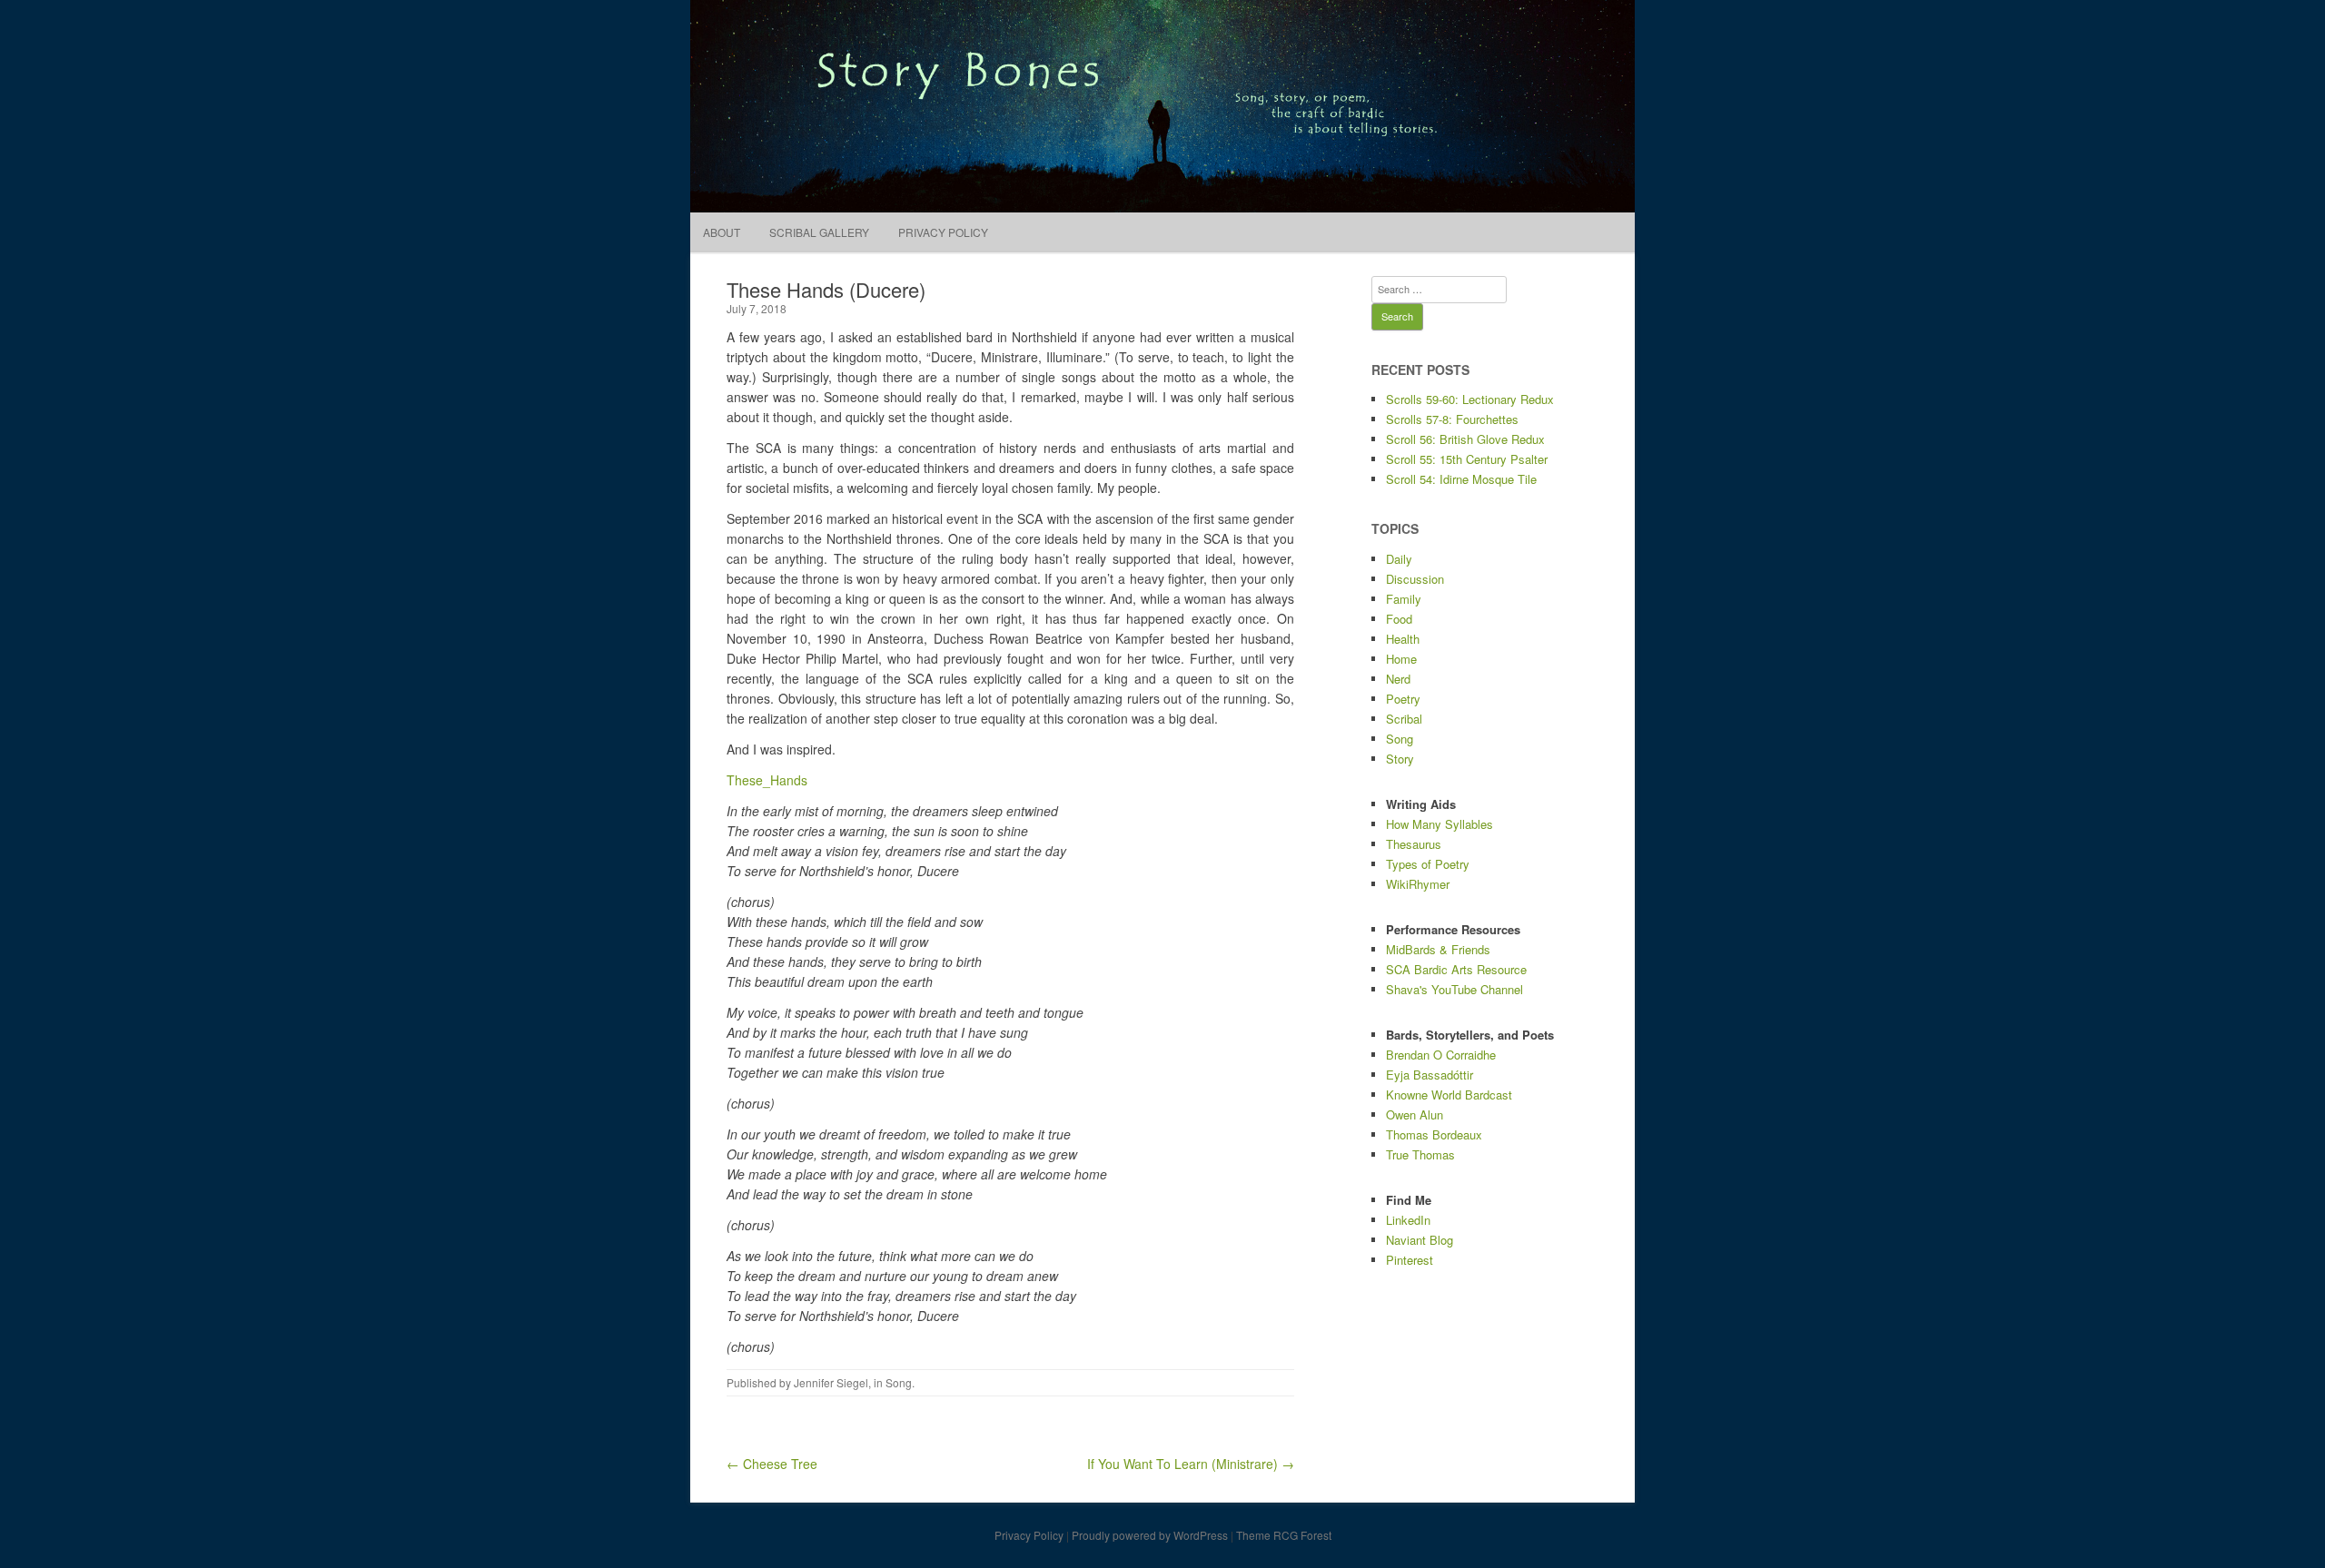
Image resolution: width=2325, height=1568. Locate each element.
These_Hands (767, 780)
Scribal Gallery (819, 232)
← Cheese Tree (772, 1464)
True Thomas (1420, 1154)
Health (1403, 639)
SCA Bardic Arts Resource (1456, 969)
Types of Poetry (1428, 864)
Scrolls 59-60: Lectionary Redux (1470, 399)
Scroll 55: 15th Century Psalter (1467, 459)
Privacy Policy (943, 232)
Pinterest (1410, 1260)
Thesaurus (1414, 844)
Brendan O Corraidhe (1441, 1055)
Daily (1399, 559)
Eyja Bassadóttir (1430, 1075)
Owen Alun (1415, 1114)
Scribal (1404, 719)
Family (1404, 599)
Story (1400, 759)
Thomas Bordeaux (1434, 1134)
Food (1399, 619)
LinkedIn (1408, 1220)
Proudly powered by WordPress (1150, 1535)
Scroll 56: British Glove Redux (1465, 439)
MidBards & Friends (1438, 949)
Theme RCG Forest (1284, 1535)
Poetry (1403, 699)
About (722, 232)
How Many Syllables (1440, 824)
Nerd (1398, 679)
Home (1401, 659)
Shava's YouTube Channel (1454, 989)
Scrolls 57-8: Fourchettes (1452, 419)
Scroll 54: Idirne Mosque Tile (1461, 479)
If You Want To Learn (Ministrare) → (1191, 1464)
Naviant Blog (1420, 1240)
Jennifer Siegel (831, 1382)
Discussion (1415, 579)
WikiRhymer (1418, 884)
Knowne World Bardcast (1449, 1095)
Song (899, 1382)
